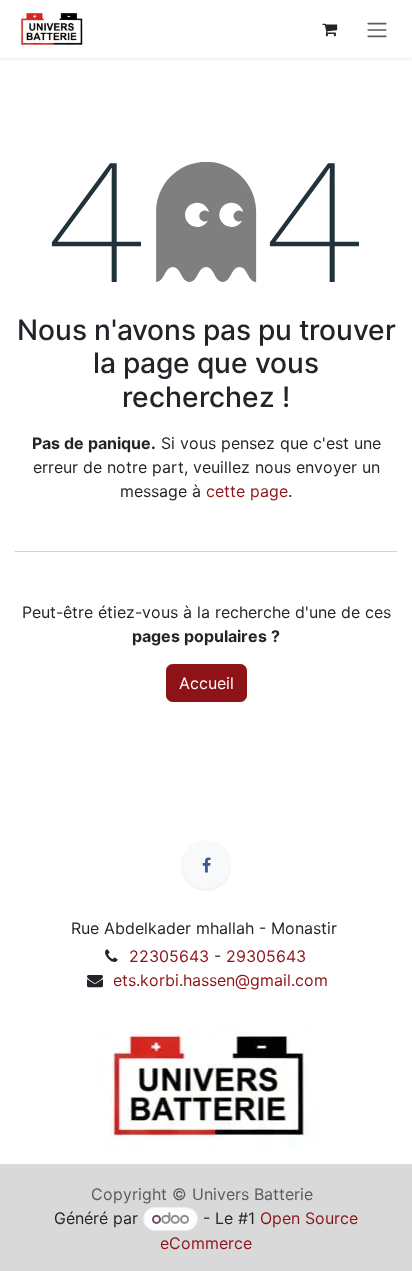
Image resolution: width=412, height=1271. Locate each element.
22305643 (169, 956)
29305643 (266, 956)
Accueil (206, 683)
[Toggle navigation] (377, 29)
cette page (247, 491)
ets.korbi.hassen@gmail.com (220, 980)
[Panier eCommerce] (329, 29)
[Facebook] (206, 865)
